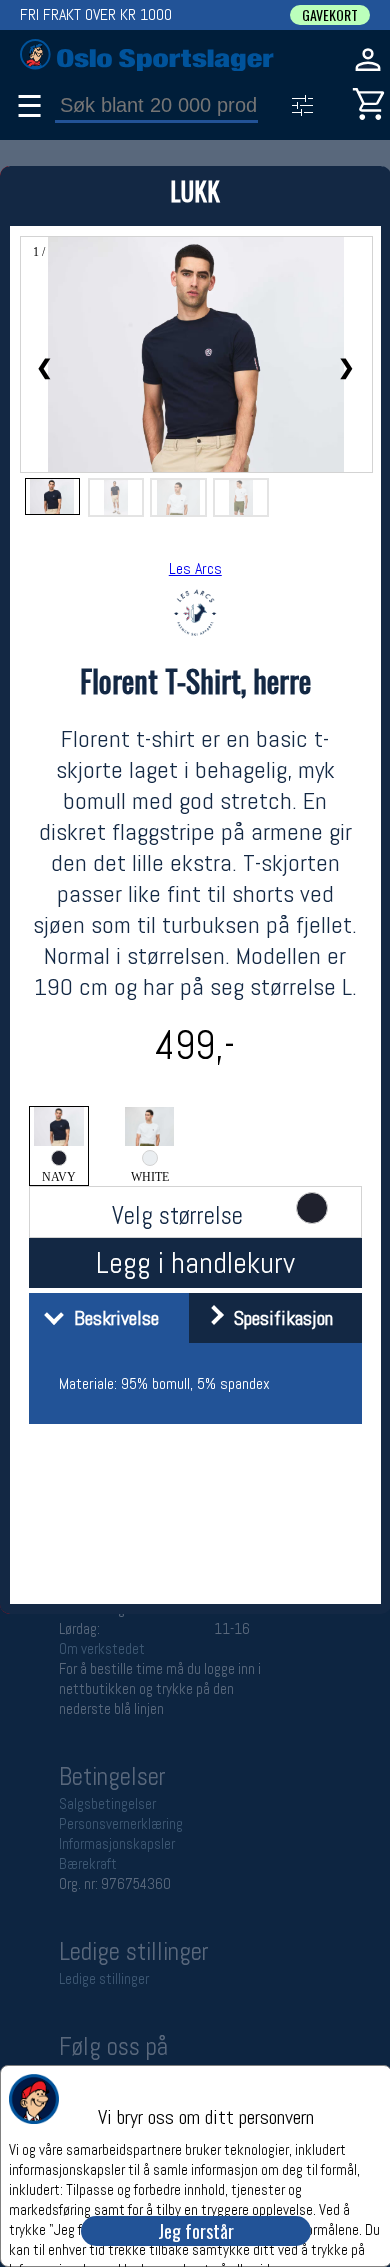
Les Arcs (195, 568)
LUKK (195, 190)
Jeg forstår (196, 2231)
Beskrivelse (111, 1318)
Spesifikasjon (278, 1318)
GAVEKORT (330, 15)
